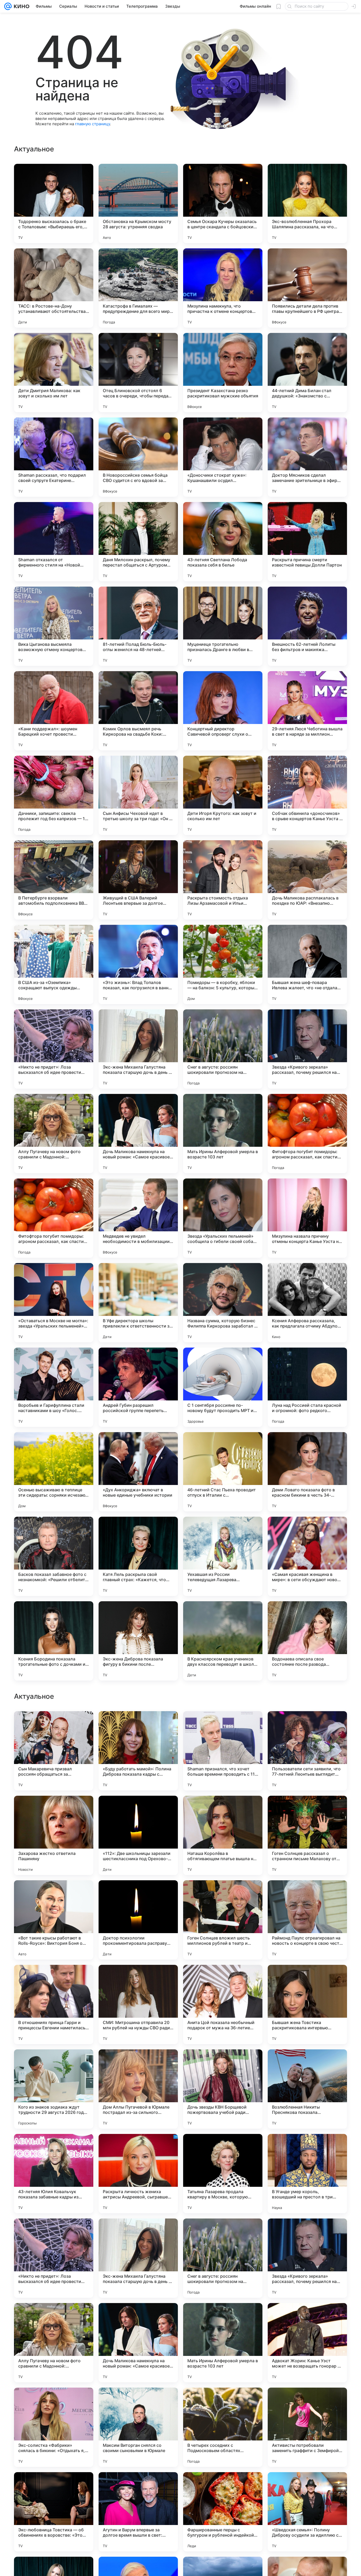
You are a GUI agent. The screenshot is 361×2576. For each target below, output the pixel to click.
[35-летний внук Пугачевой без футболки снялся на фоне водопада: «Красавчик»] (223, 1979)
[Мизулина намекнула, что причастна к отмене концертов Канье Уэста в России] (223, 288)
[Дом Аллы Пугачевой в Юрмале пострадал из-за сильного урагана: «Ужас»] (138, 2427)
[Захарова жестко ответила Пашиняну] (54, 2174)
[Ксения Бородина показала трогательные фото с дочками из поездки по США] (54, 1641)
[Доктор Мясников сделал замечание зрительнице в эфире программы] (307, 457)
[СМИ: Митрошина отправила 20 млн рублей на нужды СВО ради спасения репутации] (138, 2343)
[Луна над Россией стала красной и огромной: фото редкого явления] (307, 1387)
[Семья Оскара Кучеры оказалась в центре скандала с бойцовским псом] (223, 203)
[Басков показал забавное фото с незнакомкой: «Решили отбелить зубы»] (54, 1556)
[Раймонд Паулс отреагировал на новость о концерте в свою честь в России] (307, 2258)
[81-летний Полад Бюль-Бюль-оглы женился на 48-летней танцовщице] (138, 626)
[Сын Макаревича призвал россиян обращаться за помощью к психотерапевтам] (54, 2089)
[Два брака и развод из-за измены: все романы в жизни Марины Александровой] (307, 1895)
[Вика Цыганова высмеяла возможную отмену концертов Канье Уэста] (54, 626)
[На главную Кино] (20, 6)
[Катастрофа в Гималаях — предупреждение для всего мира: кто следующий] (138, 288)
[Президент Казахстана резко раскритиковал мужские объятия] (223, 373)
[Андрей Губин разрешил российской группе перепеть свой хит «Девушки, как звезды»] (138, 1387)
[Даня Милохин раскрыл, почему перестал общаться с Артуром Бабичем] (138, 542)
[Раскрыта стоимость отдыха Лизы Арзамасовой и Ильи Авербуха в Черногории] (223, 880)
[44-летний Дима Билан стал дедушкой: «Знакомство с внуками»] (307, 373)
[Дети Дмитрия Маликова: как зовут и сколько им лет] (54, 373)
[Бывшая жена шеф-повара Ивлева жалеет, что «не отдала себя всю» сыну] (307, 964)
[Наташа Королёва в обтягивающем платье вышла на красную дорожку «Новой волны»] (223, 2174)
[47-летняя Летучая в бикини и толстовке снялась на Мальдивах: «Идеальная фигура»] (54, 1895)
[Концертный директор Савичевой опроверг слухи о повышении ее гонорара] (223, 711)
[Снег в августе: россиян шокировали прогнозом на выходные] (223, 1049)
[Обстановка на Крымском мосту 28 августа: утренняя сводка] (138, 203)
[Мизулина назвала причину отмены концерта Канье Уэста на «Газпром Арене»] (307, 1218)
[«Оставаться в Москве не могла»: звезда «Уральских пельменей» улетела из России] (54, 1303)
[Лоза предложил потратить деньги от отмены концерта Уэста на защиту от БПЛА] (307, 1810)
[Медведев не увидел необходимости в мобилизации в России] (138, 1218)
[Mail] (8, 6)
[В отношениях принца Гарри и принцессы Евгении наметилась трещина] (54, 2343)
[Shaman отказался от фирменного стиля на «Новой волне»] (54, 542)
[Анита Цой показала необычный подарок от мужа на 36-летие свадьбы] (223, 2343)
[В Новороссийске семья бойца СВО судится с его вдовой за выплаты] (138, 457)
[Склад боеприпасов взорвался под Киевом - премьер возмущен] (223, 1725)
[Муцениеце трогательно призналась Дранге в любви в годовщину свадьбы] (223, 626)
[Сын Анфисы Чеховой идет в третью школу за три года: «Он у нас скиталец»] (138, 795)
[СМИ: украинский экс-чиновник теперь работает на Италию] (138, 1810)
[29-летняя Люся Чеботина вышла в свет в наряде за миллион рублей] (307, 711)
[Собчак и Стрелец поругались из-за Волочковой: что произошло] (54, 1725)
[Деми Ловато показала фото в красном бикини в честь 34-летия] (307, 1472)
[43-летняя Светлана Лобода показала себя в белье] (223, 542)
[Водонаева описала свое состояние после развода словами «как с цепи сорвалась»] (307, 1641)
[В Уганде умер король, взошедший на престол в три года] (307, 2512)
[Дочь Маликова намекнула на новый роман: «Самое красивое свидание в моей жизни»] (138, 1134)
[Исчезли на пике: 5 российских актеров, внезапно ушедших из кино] (223, 1895)
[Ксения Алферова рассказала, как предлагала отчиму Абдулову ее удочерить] (307, 1303)
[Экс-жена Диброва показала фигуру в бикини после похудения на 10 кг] (138, 1641)
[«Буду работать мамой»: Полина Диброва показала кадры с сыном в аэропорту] (138, 2089)
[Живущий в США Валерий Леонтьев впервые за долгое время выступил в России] (138, 880)
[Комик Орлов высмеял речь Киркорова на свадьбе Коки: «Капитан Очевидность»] (138, 711)
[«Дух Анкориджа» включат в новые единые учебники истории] (138, 1472)
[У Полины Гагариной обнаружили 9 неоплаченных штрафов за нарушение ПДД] (223, 1810)
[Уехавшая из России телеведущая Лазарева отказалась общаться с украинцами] (223, 1556)
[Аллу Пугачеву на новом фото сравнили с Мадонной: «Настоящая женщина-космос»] (54, 1134)
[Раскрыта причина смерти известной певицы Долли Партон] (307, 542)
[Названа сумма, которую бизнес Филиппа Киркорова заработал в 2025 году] (223, 1303)
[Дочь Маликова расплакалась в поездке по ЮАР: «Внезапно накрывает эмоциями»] (307, 880)
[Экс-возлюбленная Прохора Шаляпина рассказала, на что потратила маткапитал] (307, 203)
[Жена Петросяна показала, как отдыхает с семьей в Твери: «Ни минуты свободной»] (138, 1979)
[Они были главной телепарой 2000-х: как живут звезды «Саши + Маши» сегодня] (307, 1979)
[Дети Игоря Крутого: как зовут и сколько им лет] (223, 795)
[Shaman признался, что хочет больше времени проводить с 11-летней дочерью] (223, 2089)
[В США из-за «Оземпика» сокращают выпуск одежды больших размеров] (54, 964)
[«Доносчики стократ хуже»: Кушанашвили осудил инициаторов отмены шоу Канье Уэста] (223, 457)
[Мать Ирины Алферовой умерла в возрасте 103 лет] (223, 1134)
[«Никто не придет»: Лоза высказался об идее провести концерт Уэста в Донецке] (54, 1049)
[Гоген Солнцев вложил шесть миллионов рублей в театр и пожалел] (223, 2258)
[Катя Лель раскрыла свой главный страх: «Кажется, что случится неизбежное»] (138, 1556)
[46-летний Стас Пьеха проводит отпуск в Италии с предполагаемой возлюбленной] (223, 1472)
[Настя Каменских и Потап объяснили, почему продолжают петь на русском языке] (138, 1725)
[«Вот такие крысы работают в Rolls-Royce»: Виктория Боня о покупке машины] (54, 2258)
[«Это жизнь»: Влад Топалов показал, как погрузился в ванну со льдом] (138, 964)
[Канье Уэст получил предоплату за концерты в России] (138, 1895)
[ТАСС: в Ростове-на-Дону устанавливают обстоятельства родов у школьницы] (54, 288)
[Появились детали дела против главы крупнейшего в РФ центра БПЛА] (307, 288)
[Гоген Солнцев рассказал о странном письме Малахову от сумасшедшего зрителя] (307, 2174)
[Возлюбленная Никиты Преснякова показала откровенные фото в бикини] (307, 2427)
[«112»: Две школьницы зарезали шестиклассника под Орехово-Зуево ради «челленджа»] (138, 2174)
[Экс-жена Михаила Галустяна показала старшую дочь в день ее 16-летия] (138, 1049)
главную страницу (92, 124)
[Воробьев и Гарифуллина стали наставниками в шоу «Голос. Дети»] (54, 1387)
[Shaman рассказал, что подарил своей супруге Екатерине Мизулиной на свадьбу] (54, 457)
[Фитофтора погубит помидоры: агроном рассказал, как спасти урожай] (307, 1134)
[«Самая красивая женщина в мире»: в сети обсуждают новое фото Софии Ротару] (307, 1556)
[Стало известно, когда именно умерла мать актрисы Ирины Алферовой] (54, 1979)
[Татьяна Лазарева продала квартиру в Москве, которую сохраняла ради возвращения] (223, 2512)
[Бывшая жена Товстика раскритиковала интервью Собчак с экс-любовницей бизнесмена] (307, 2343)
